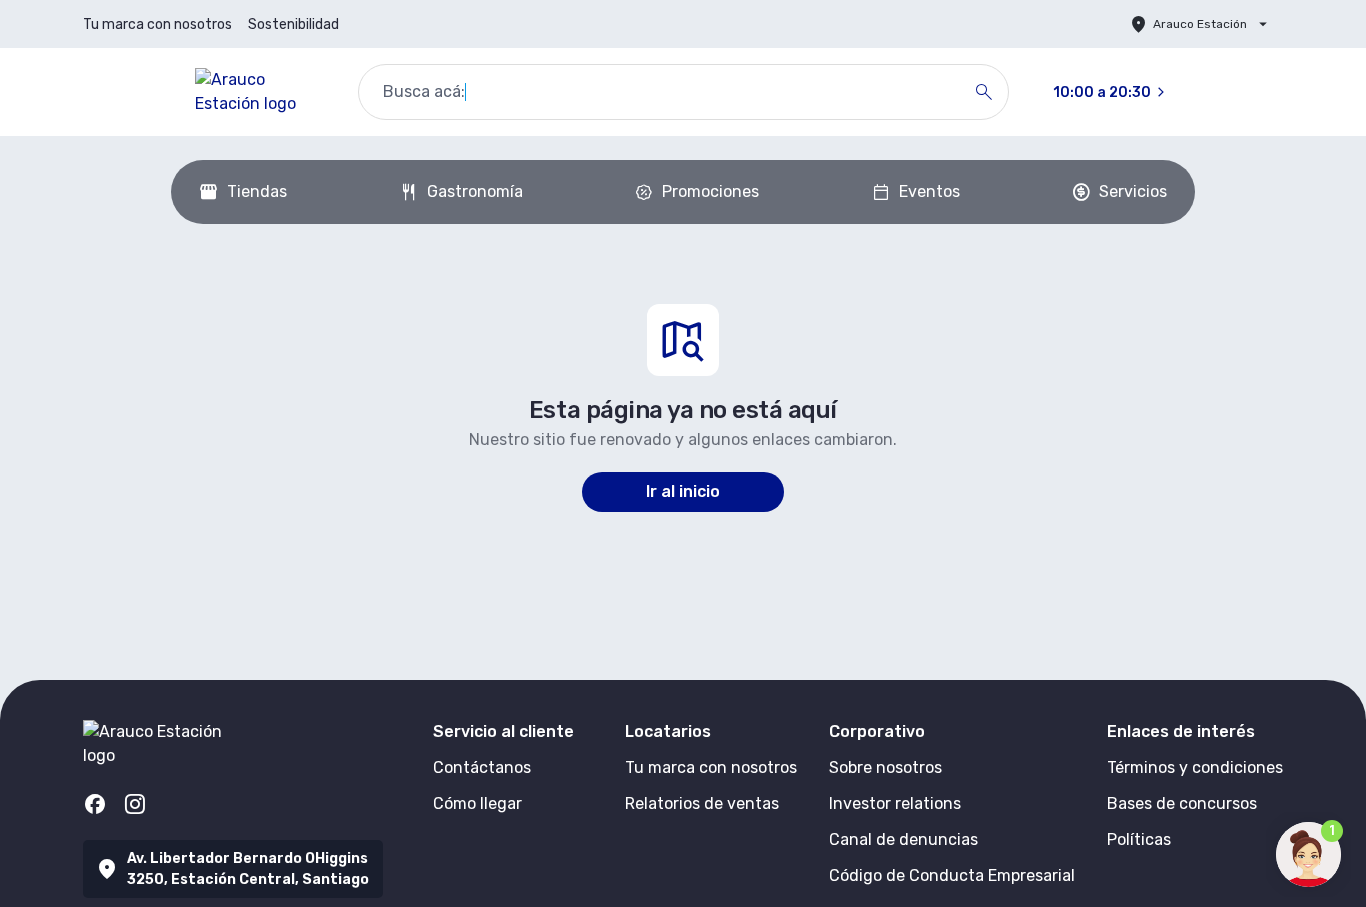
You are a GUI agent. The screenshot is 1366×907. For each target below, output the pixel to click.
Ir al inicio (683, 491)
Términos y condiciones (1195, 767)
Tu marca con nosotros (157, 24)
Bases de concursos (1182, 803)
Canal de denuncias (903, 839)
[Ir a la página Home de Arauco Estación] (260, 92)
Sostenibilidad (293, 24)
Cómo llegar (477, 803)
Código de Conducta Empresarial (952, 875)
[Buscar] (984, 92)
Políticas (1139, 839)
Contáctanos (482, 767)
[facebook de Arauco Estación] (95, 804)
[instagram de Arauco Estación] (135, 804)
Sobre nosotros (885, 767)
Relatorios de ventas (702, 803)
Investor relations (895, 803)
